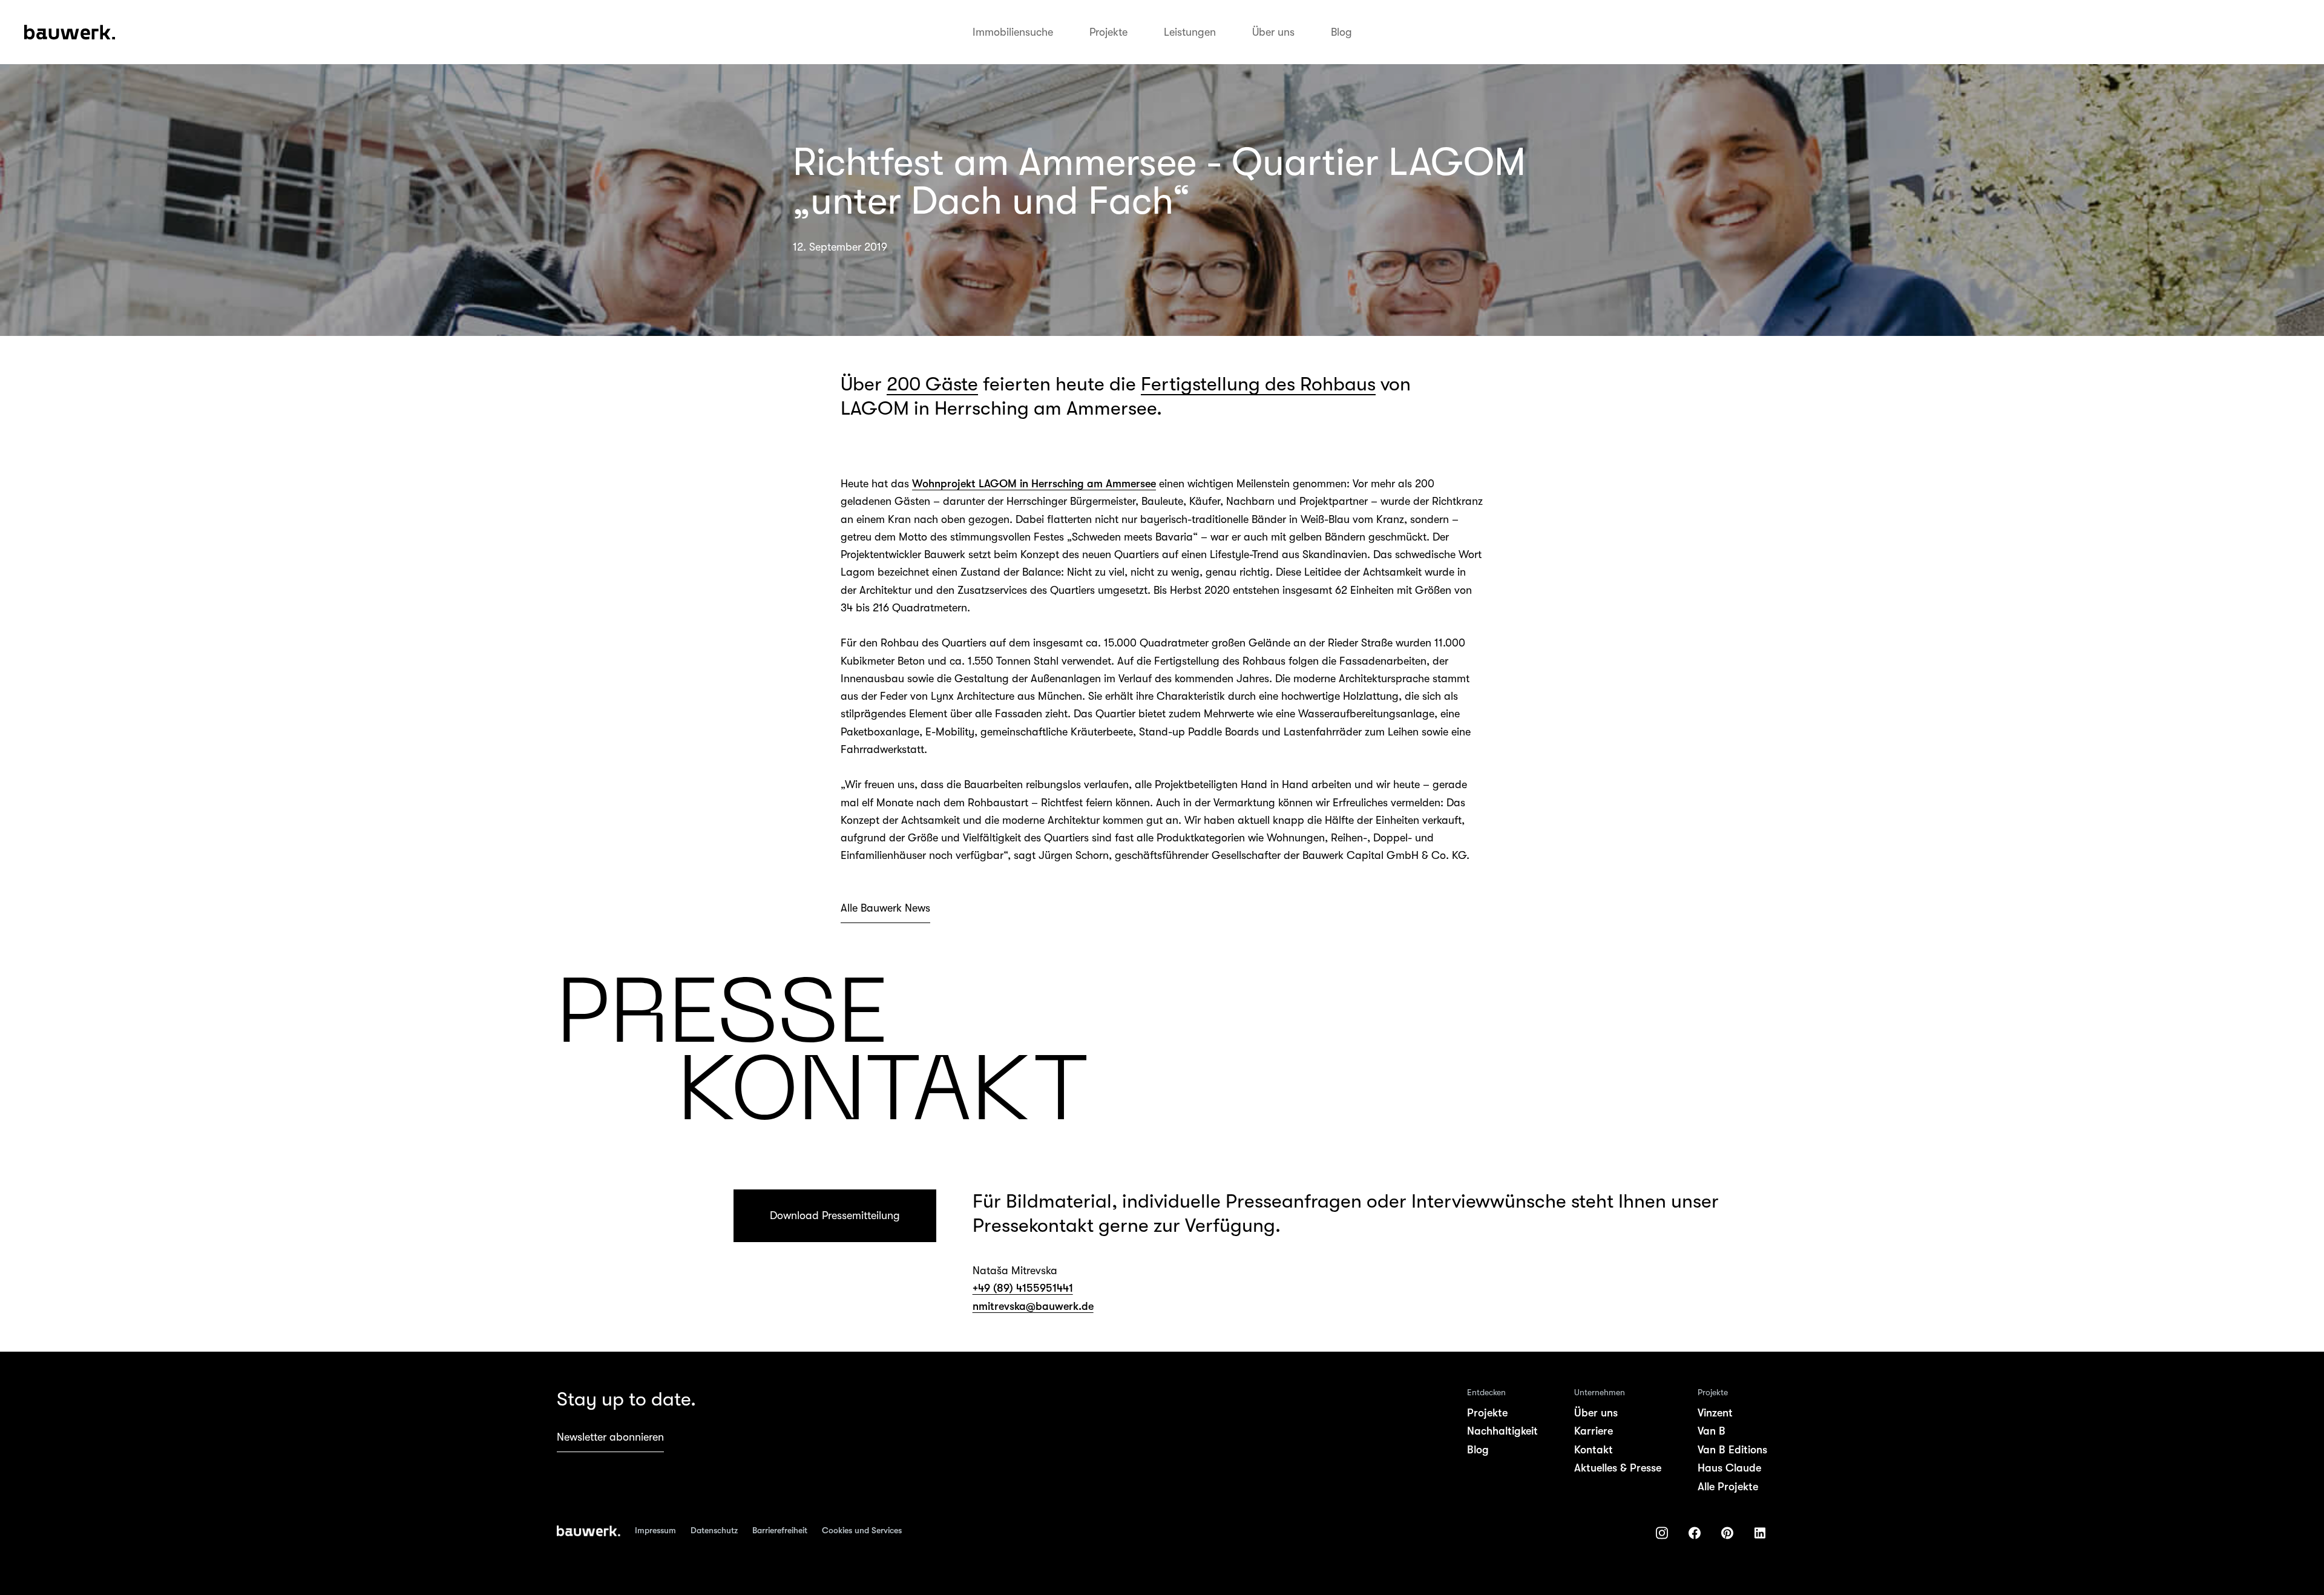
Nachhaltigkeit (1502, 1431)
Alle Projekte (1728, 1487)
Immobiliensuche (1013, 32)
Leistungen (1190, 32)
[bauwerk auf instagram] (1662, 1533)
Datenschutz (714, 1530)
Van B (1712, 1431)
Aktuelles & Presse (1618, 1468)
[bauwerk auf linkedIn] (1760, 1533)
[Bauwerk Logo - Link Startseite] (70, 32)
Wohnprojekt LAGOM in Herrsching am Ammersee (1034, 484)
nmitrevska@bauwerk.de (1033, 1306)
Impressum (655, 1530)
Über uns (1273, 32)
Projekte (1108, 32)
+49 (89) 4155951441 (1023, 1288)
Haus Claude (1729, 1468)
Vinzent (1715, 1413)
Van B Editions (1732, 1450)
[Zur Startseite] (589, 1531)
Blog (1341, 32)
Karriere (1594, 1431)
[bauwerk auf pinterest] (1727, 1533)
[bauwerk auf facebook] (1695, 1533)
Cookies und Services (862, 1530)
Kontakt (1594, 1450)
